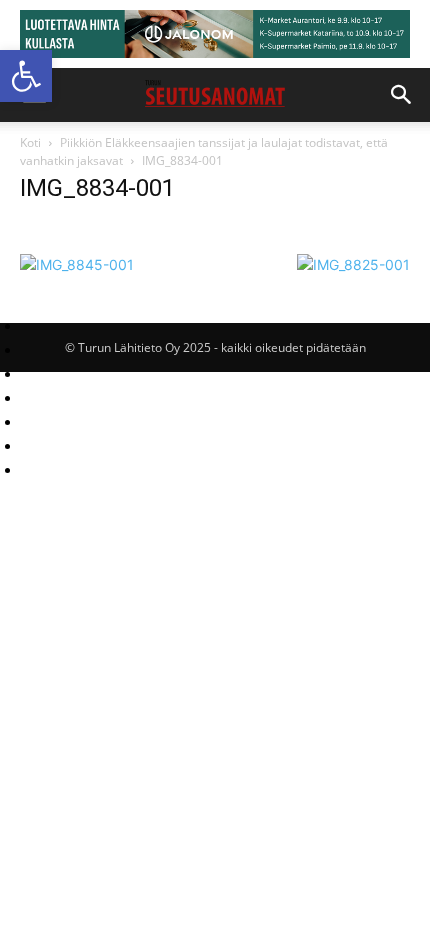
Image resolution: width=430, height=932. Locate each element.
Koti (30, 142)
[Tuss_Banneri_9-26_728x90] (215, 34)
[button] (26, 76)
